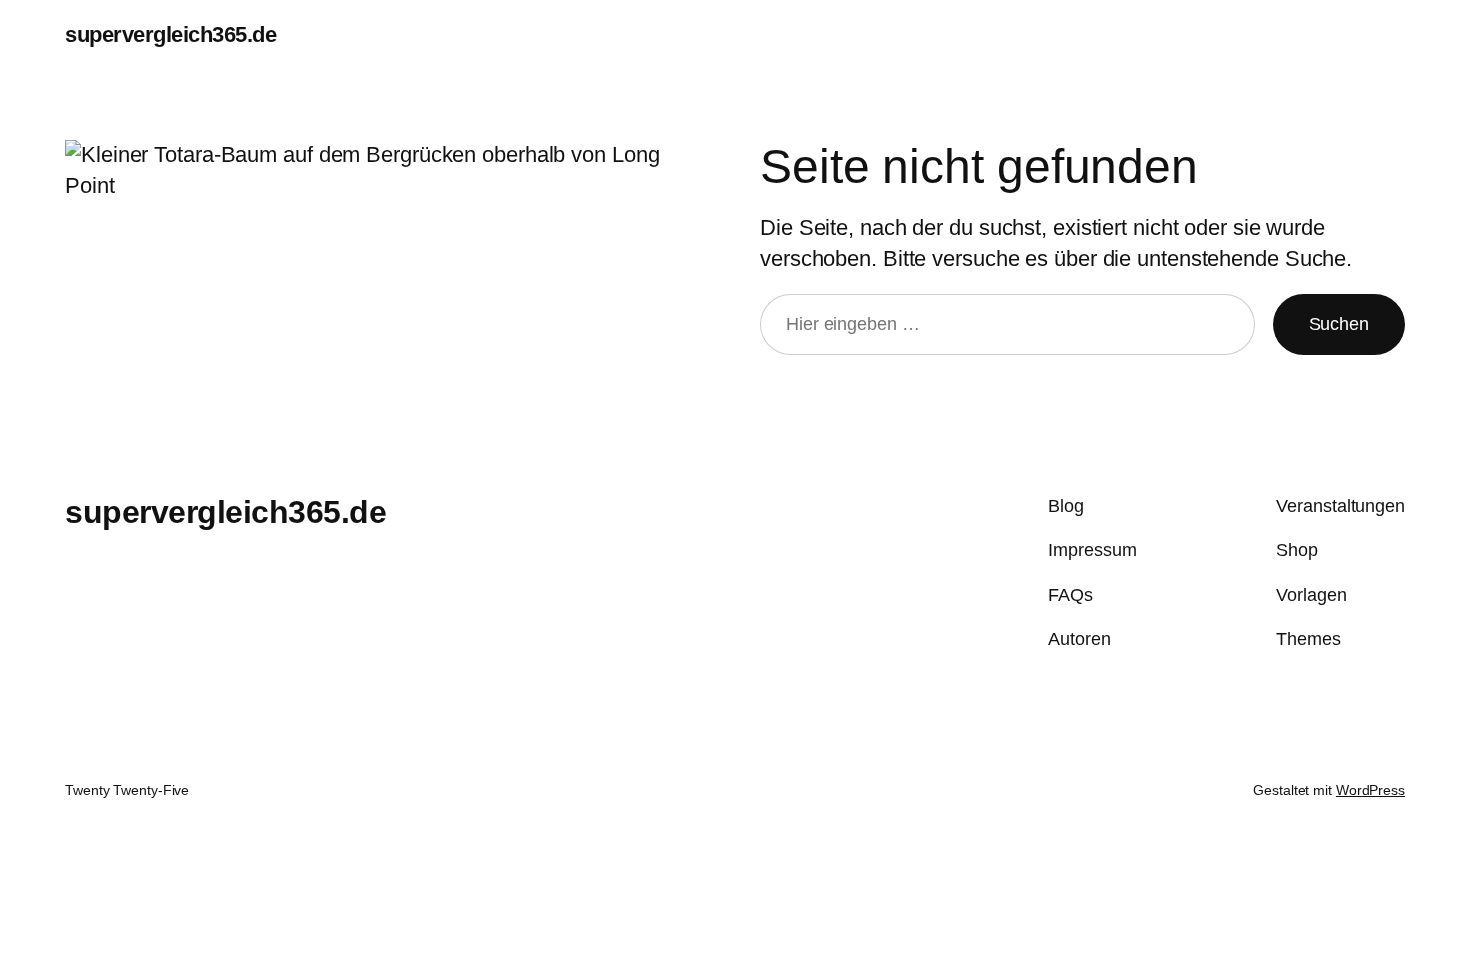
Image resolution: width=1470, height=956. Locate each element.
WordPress (1370, 790)
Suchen (1339, 324)
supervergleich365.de (170, 34)
